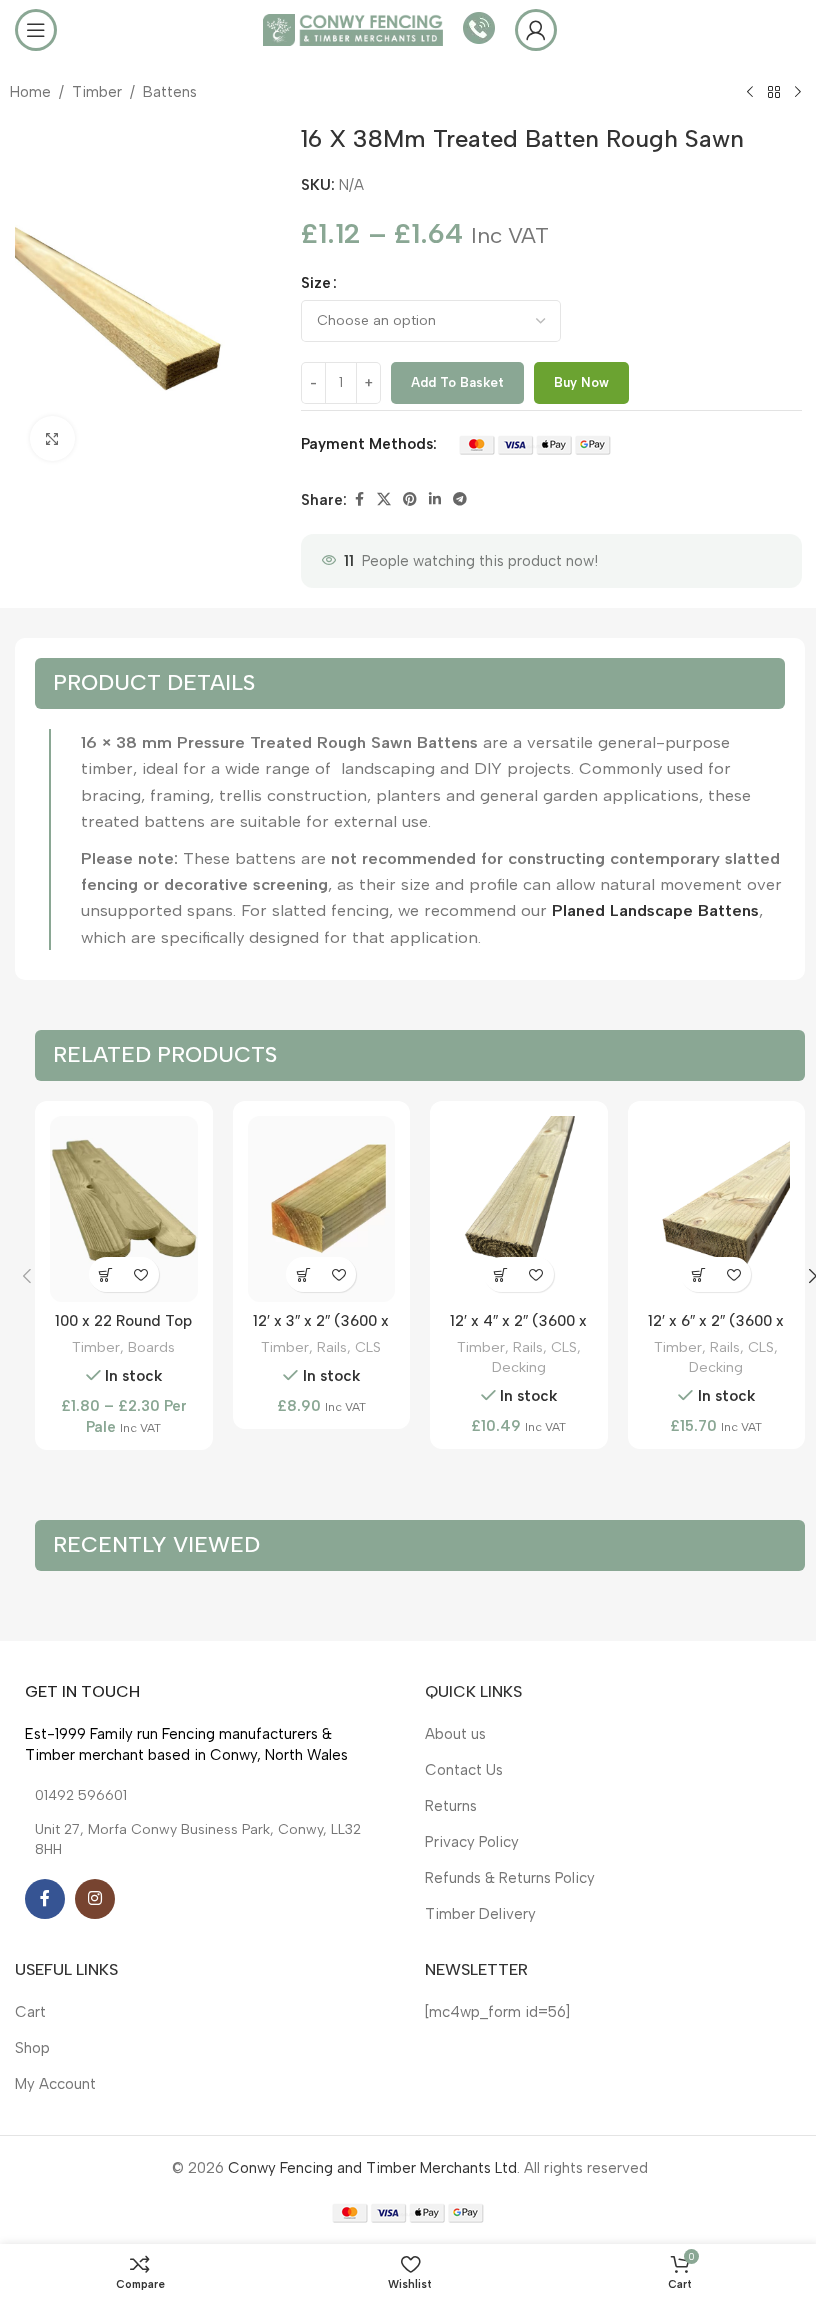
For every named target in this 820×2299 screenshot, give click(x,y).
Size (316, 283)
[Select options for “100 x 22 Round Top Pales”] (106, 1274)
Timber (97, 92)
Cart (30, 2012)
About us (455, 1734)
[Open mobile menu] (36, 30)
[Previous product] (750, 93)
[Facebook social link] (359, 500)
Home (30, 92)
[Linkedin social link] (435, 500)
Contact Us (464, 1770)
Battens (170, 92)
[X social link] (384, 500)
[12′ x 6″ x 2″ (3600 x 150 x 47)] (717, 1209)
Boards (151, 1347)
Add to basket (457, 382)
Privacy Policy (472, 1842)
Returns (451, 1806)
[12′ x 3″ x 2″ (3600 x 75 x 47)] (322, 1209)
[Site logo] (353, 29)
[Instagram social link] (95, 1899)
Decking (519, 1367)
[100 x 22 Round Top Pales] (124, 1209)
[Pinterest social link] (410, 500)
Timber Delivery (480, 1914)
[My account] (536, 30)
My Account (55, 2084)
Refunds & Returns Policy (510, 1878)
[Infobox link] (479, 30)
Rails (332, 1347)
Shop (32, 2048)
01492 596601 (81, 1795)
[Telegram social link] (460, 500)
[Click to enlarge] (52, 438)
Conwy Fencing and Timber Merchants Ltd (372, 2168)
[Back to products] (774, 93)
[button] (303, 1274)
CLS (368, 1347)
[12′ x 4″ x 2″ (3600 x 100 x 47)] (519, 1209)
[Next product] (798, 93)
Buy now (581, 382)
